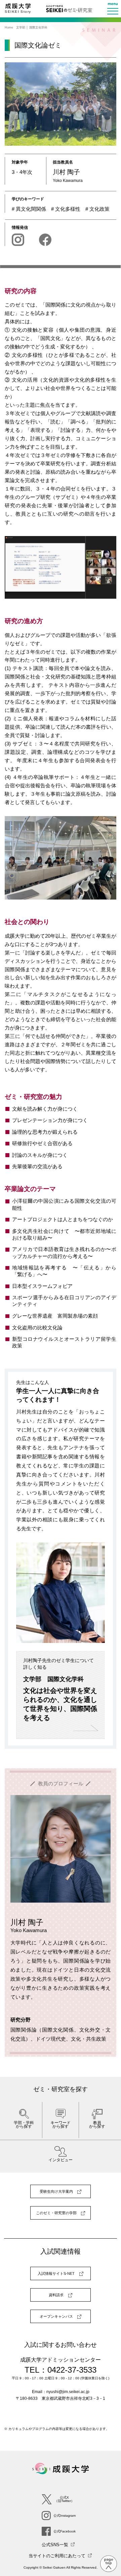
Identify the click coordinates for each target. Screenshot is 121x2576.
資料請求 (56, 2295)
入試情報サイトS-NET (56, 2273)
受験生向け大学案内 (56, 2191)
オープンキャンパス (56, 2316)
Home (9, 27)
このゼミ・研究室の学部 (56, 2213)
